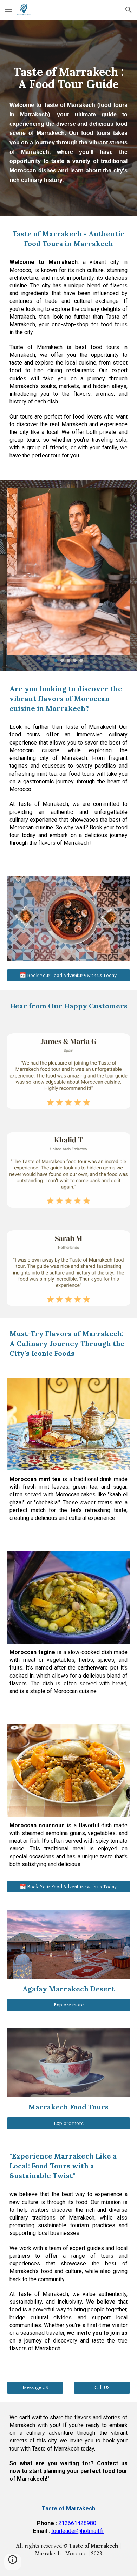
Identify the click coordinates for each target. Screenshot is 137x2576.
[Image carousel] (68, 575)
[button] (8, 10)
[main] (68, 118)
